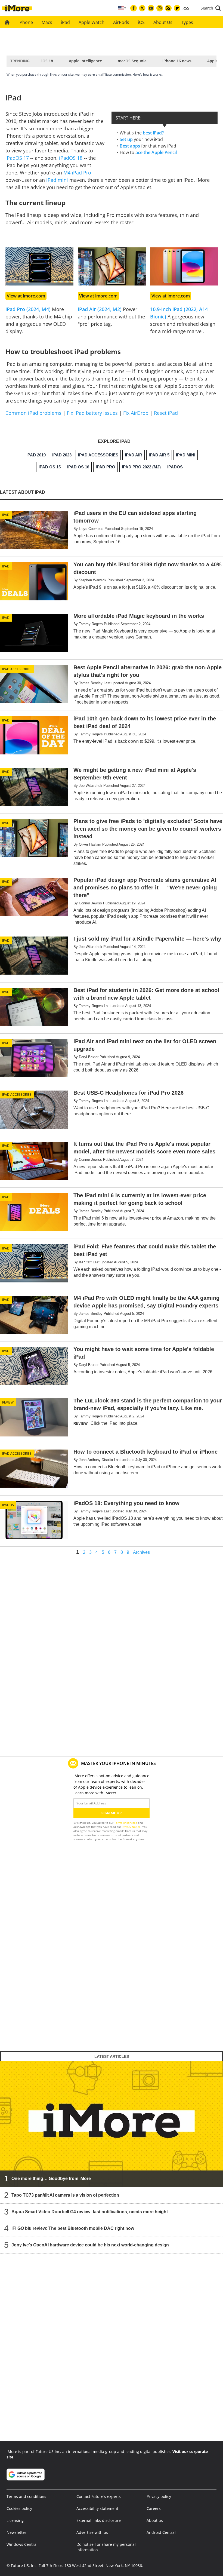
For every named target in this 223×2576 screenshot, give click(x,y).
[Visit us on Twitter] (142, 8)
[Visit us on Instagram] (160, 8)
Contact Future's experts (99, 2496)
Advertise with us (92, 2532)
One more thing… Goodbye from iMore (51, 2179)
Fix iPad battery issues (92, 413)
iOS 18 (47, 61)
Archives (141, 1552)
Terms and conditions (26, 2496)
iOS (141, 22)
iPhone (26, 22)
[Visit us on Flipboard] (177, 8)
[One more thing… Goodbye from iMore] (112, 2124)
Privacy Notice (131, 1827)
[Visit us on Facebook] (134, 8)
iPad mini (57, 180)
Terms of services (126, 1823)
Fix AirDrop (136, 413)
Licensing (15, 2520)
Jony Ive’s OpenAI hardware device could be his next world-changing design (90, 2245)
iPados (8, 1505)
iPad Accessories (17, 669)
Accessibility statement (97, 2508)
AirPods (121, 22)
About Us (163, 22)
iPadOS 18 (71, 158)
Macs (47, 22)
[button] (211, 8)
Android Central (161, 2532)
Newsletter (16, 2532)
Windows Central (22, 2544)
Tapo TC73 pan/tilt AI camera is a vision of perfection (65, 2195)
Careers (154, 2508)
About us (155, 2520)
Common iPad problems (33, 413)
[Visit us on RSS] (168, 8)
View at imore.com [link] (26, 296)
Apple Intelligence (85, 61)
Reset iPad (166, 413)
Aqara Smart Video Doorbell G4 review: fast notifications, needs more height (90, 2212)
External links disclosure (99, 2520)
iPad (65, 22)
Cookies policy (19, 2508)
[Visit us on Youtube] (151, 8)
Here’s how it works (147, 74)
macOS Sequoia (132, 61)
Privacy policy (159, 2496)
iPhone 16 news (177, 61)
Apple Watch (92, 22)
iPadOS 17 (17, 158)
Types (187, 22)
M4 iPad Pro (77, 173)
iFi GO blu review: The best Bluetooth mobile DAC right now (73, 2228)
